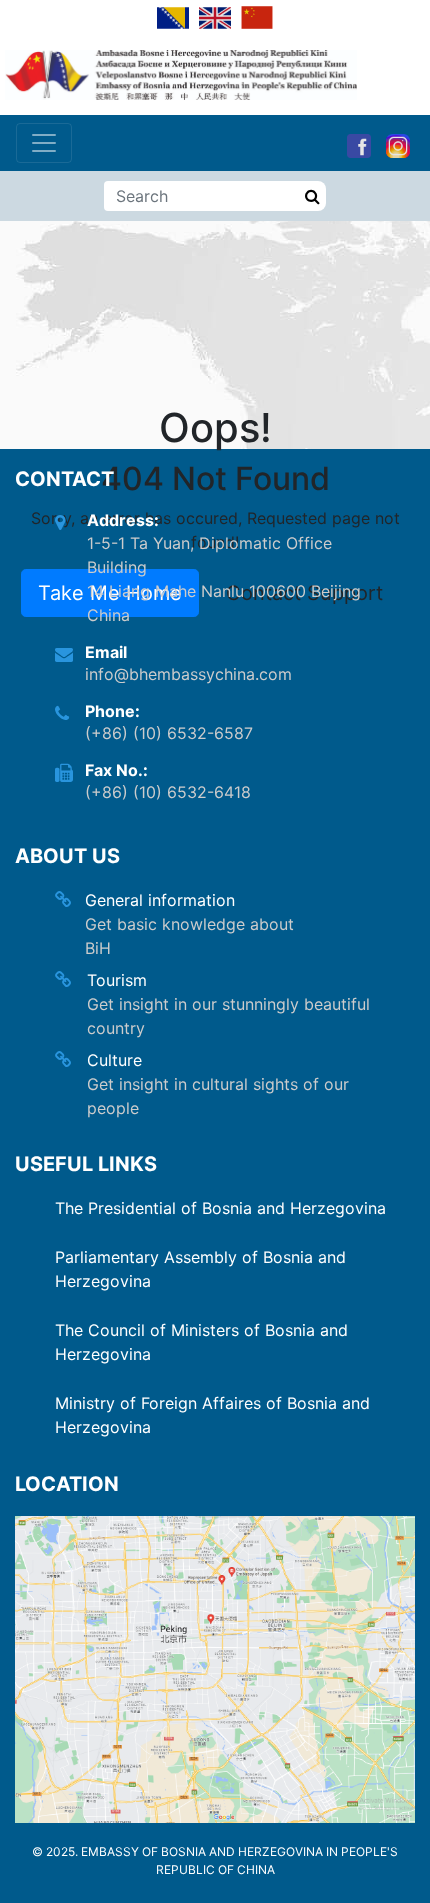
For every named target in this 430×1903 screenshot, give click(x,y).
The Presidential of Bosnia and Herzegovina (220, 1208)
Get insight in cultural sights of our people (218, 1096)
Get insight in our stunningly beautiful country (228, 1016)
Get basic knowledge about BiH (189, 936)
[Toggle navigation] (44, 143)
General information (160, 900)
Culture (114, 1060)
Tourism (117, 980)
